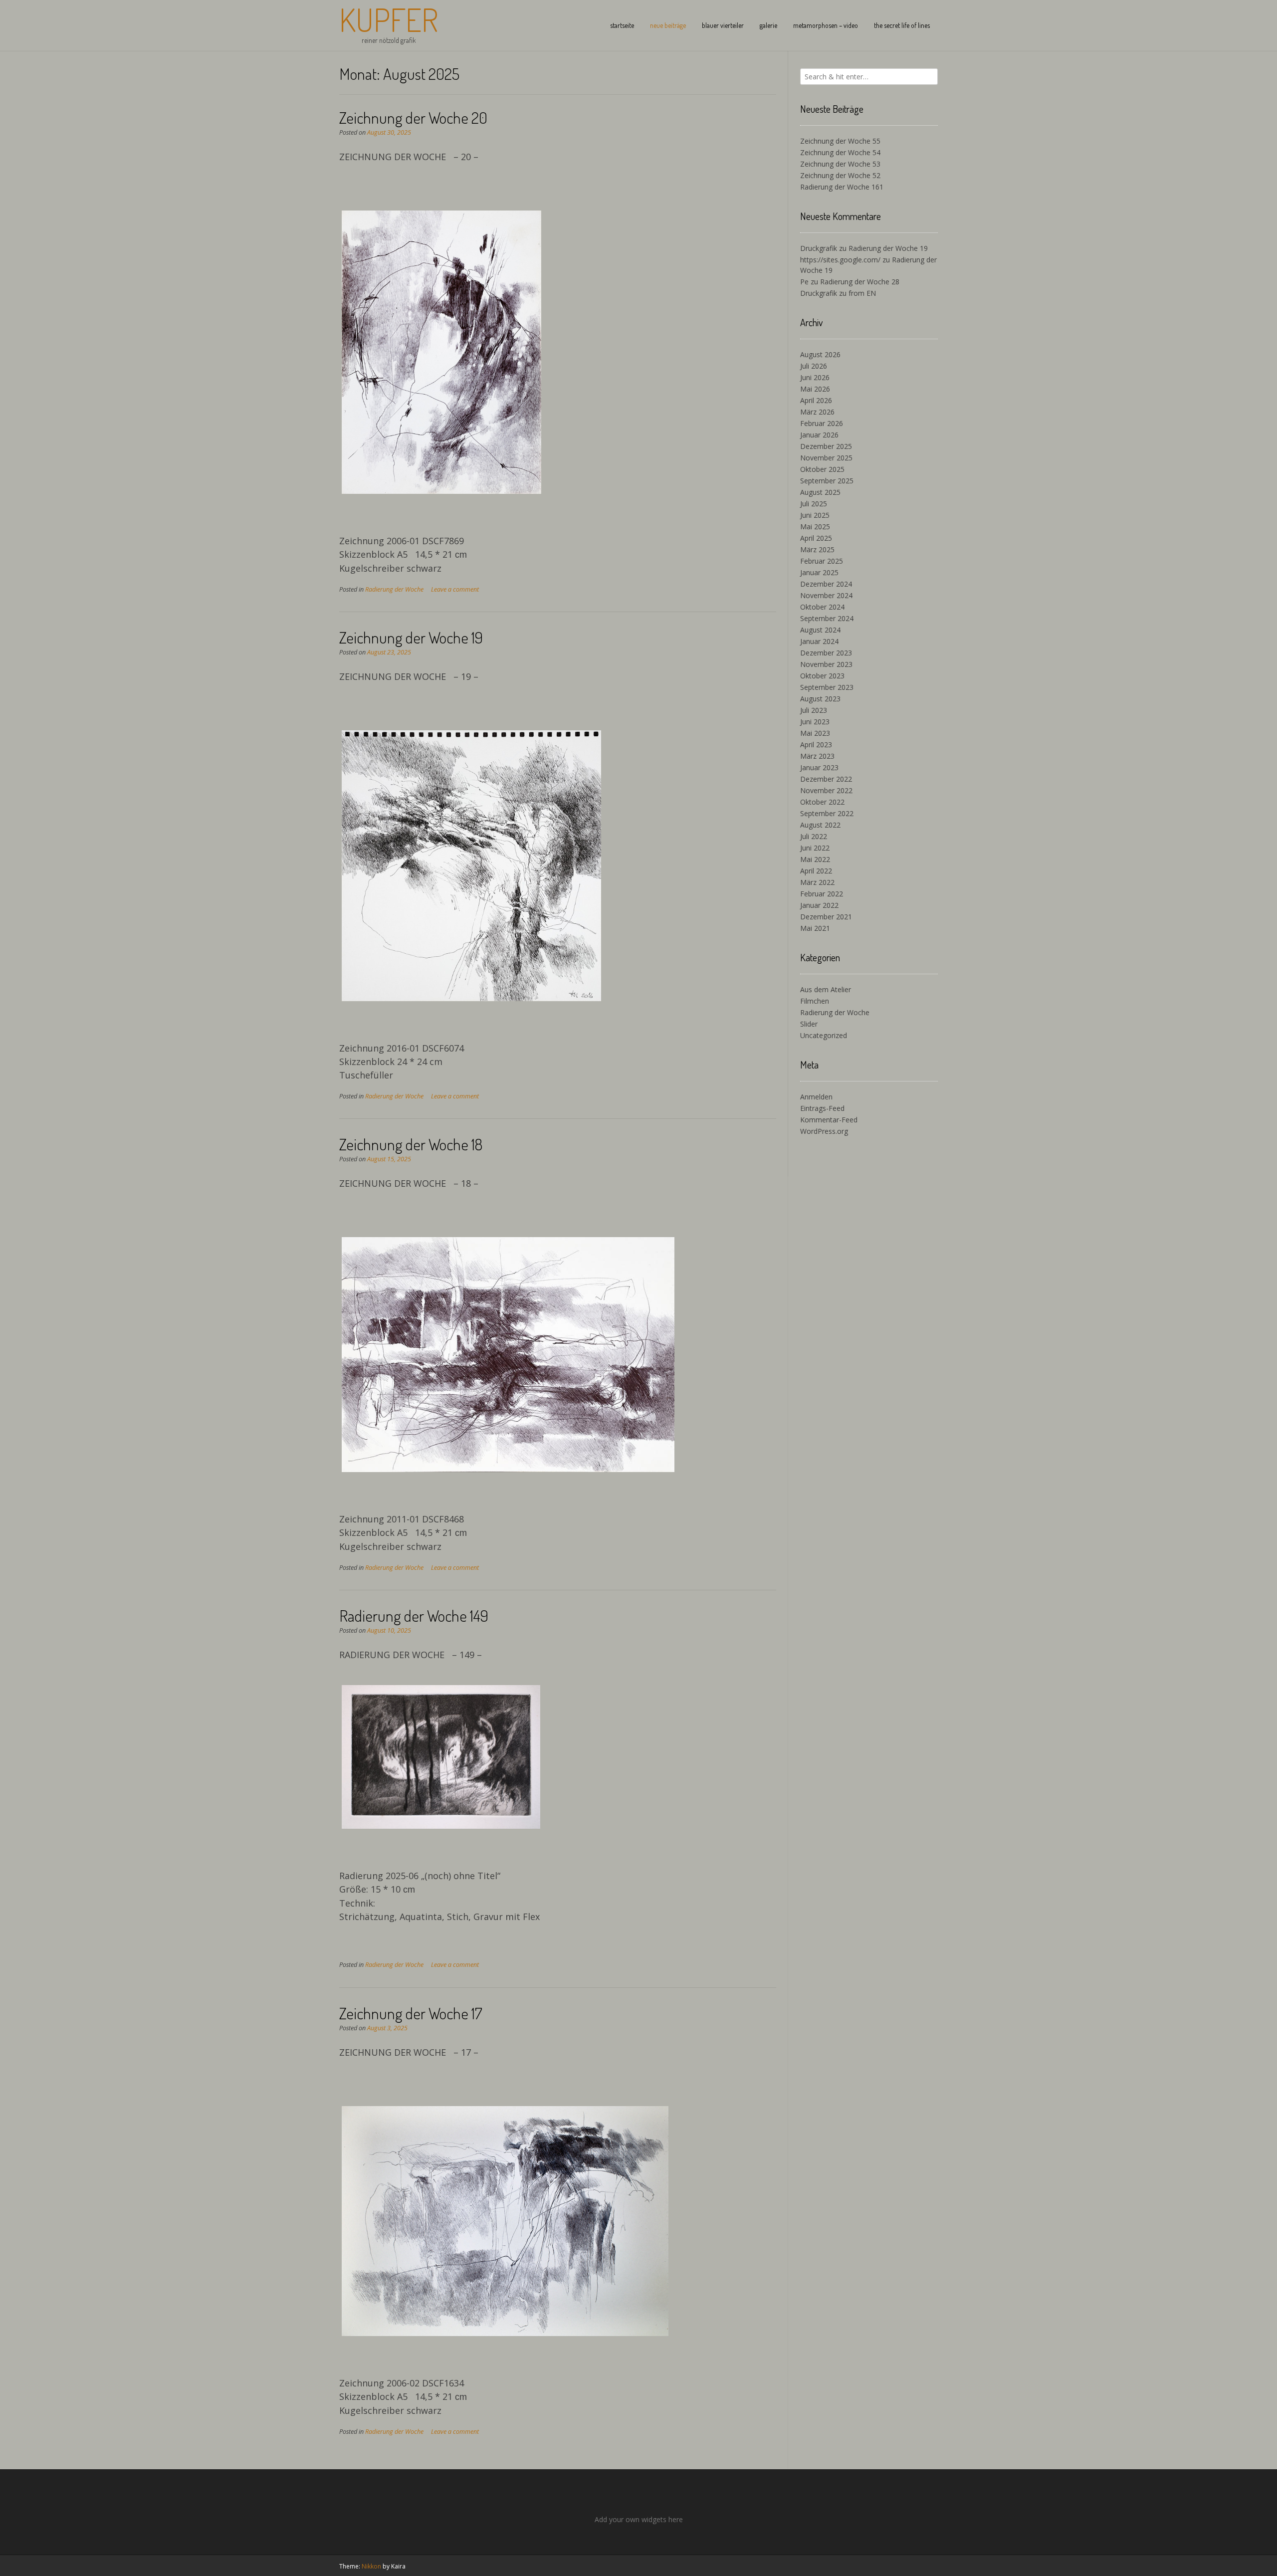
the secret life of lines (902, 25)
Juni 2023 (815, 722)
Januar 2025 (819, 572)
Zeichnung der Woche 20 (413, 117)
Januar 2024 (819, 641)
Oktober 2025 (822, 469)
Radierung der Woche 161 (842, 187)
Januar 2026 (819, 435)
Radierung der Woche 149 (414, 1615)
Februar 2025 (822, 561)
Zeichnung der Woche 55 (840, 141)
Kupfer (389, 19)
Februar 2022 (822, 894)
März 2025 (817, 549)
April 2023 (816, 745)
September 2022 (827, 813)
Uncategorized (824, 1035)
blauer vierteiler (723, 25)
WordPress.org (824, 1131)
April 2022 (816, 871)
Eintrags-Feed (822, 1108)
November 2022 (826, 790)
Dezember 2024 (826, 584)
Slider (809, 1024)
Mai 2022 (815, 859)
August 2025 (820, 492)
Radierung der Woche (394, 589)
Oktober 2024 (822, 607)
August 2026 (820, 354)
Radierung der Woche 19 (888, 248)
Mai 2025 (815, 527)
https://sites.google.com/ (840, 260)
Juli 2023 (814, 710)
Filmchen (815, 1001)
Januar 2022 (819, 905)
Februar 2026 (822, 423)
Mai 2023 (815, 733)
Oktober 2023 (822, 676)
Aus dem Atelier (826, 989)
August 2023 (820, 699)
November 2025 (826, 458)
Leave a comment (455, 589)
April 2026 (816, 400)
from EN (862, 293)
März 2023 (817, 756)
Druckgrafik (819, 248)
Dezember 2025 (826, 446)
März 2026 (817, 412)
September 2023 (827, 687)
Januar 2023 (819, 767)
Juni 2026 (815, 377)
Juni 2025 (815, 515)
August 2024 (820, 630)
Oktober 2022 (822, 802)
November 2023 (826, 664)
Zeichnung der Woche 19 (411, 637)
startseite (622, 25)
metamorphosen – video (826, 25)
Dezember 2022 (826, 779)
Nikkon (371, 2566)
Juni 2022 (815, 848)
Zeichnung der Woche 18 (411, 1144)
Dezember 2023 (826, 653)
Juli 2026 (814, 366)
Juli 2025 (814, 504)
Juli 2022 (814, 836)
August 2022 (820, 825)
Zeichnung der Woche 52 (840, 175)
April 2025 (816, 538)
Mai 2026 (815, 389)
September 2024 (827, 618)
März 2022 (817, 882)
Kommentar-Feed (829, 1120)
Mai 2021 (815, 928)
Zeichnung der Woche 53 (840, 164)
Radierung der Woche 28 (860, 282)
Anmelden (816, 1097)
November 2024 (826, 595)
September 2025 (827, 481)
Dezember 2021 (826, 917)
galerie (768, 25)
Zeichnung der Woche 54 (840, 152)
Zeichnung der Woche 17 (411, 2013)
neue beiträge (668, 25)
